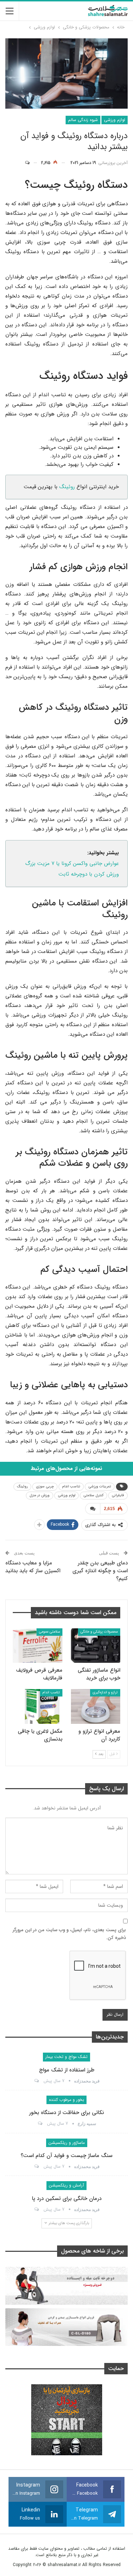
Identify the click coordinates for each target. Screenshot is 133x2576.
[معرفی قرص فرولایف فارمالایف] (38, 1646)
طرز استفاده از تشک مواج (67, 2070)
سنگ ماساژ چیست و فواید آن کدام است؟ (66, 2156)
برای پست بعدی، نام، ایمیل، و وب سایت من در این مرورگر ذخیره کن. (69, 1934)
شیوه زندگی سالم (83, 120)
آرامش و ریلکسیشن (66, 2185)
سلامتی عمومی (49, 1632)
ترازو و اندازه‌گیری (105, 1692)
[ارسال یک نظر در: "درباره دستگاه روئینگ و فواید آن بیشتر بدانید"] (31, 163)
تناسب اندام (71, 1486)
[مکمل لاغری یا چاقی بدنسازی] (38, 1706)
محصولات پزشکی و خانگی (99, 1632)
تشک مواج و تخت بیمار (66, 2057)
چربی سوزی (45, 1486)
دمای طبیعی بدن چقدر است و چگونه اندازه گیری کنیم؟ (100, 1571)
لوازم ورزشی (115, 120)
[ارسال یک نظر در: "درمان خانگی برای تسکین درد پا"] (36, 2210)
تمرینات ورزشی (100, 1486)
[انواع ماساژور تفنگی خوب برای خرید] (96, 1646)
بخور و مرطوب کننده (66, 2100)
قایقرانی (118, 1495)
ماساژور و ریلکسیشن (67, 2143)
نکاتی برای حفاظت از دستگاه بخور (66, 2113)
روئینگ (66, 487)
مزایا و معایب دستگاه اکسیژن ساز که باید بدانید (33, 1567)
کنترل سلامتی (93, 1495)
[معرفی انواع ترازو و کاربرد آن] (96, 1706)
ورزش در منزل (40, 1495)
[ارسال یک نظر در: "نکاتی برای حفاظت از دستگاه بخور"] (40, 2124)
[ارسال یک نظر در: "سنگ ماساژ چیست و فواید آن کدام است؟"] (36, 2167)
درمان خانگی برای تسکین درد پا (67, 2199)
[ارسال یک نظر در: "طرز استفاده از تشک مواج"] (36, 2081)
